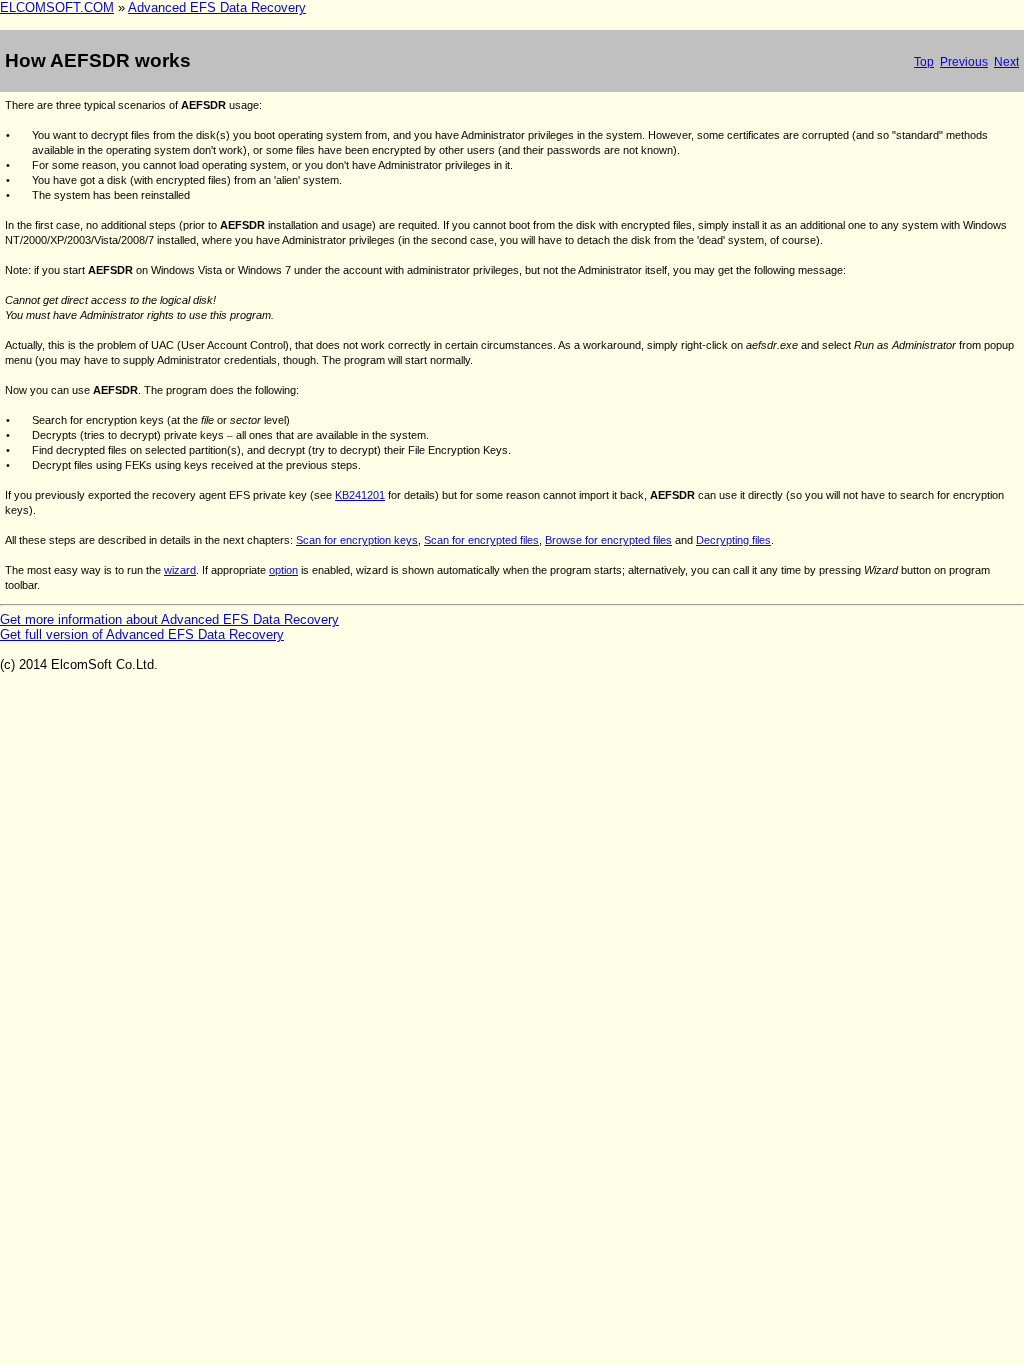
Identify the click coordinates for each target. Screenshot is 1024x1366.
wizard (180, 570)
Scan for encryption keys (357, 540)
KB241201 (360, 495)
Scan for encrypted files (481, 540)
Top (924, 62)
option (283, 570)
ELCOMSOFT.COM (57, 7)
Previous (964, 62)
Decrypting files (733, 540)
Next (1006, 62)
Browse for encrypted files (608, 540)
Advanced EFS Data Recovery (217, 7)
